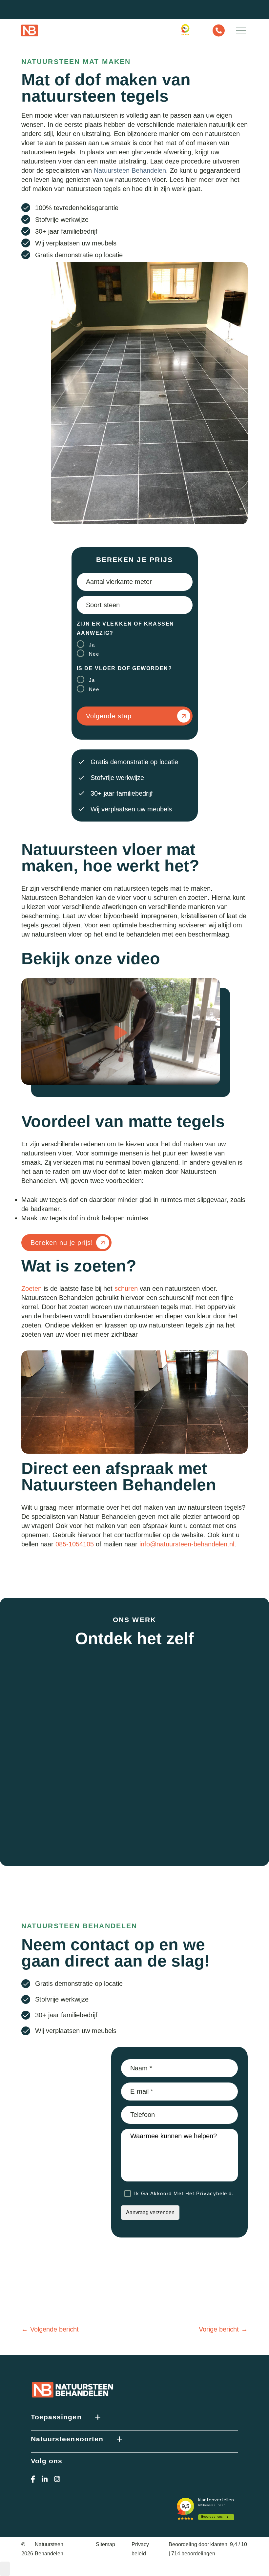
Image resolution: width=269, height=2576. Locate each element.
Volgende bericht (54, 2329)
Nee (94, 654)
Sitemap (105, 2544)
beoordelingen (193, 2554)
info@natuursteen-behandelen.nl (187, 1544)
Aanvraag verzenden (150, 2212)
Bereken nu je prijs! (62, 1243)
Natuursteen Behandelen (130, 170)
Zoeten (31, 1288)
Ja (92, 645)
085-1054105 (75, 1544)
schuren (126, 1288)
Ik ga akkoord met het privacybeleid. (184, 2193)
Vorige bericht (219, 2329)
